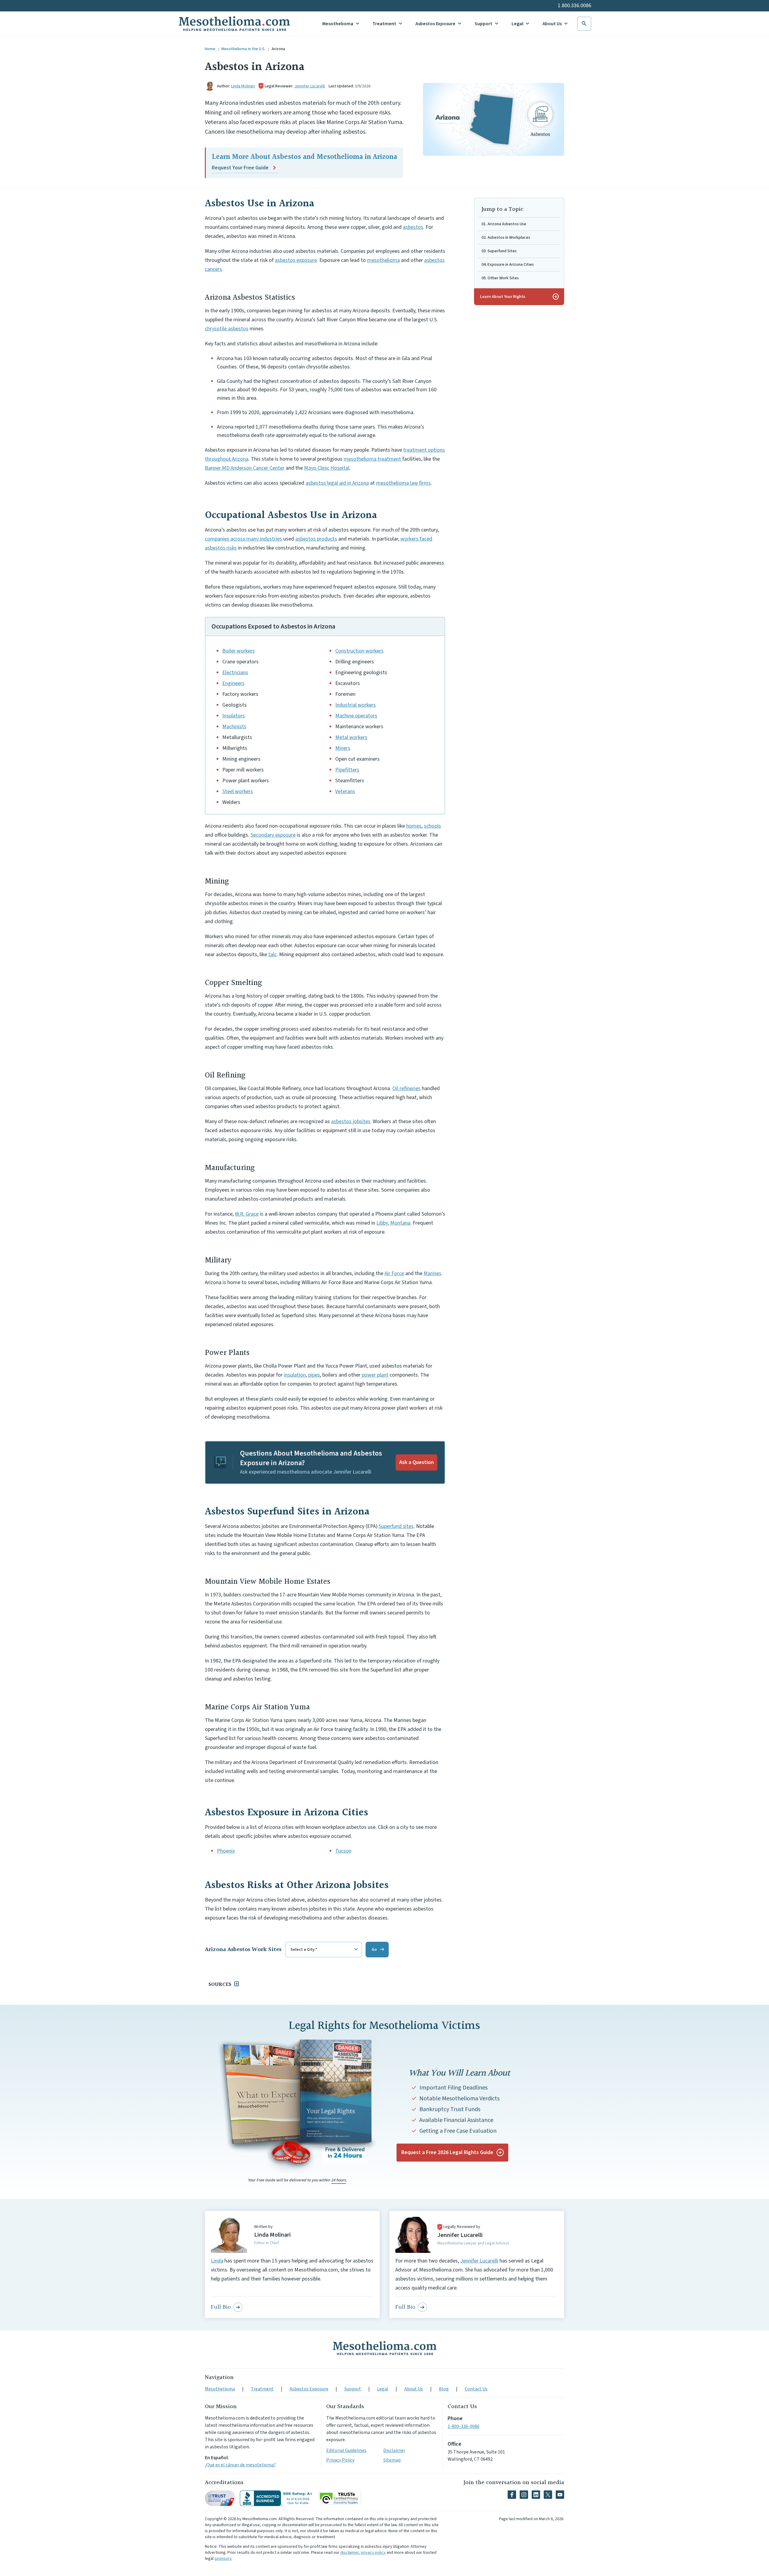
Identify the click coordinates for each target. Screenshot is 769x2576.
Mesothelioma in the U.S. (243, 49)
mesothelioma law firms (403, 483)
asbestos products (316, 539)
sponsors (223, 2559)
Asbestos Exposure (435, 24)
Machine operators (356, 716)
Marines (432, 1273)
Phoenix (226, 1851)
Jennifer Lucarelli (310, 86)
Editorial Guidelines (346, 2450)
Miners (343, 748)
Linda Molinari (243, 86)
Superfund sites (396, 1526)
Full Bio (221, 2307)
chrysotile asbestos (227, 329)
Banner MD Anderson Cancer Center (245, 468)
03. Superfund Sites (499, 251)
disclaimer (350, 2553)
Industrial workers (356, 705)
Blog (444, 2389)
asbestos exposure (296, 260)
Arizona (278, 49)
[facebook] (512, 2495)
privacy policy (373, 2553)
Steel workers (238, 791)
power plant (375, 1375)
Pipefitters (347, 770)
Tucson (343, 1851)
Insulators (234, 716)
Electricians (235, 673)
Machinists (234, 727)
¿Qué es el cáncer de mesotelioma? (240, 2465)
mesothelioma (383, 260)
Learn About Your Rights (520, 297)
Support (483, 24)
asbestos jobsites (351, 1121)
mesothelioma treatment (372, 459)
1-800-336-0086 (464, 2426)
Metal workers (351, 737)
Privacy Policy (340, 2460)
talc (272, 955)
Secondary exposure (273, 835)
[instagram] (524, 2495)
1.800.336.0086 (574, 6)
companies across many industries (243, 539)
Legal (517, 24)
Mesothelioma (338, 24)
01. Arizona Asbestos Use (504, 224)
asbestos (413, 227)
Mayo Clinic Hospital (327, 468)
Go (374, 1950)
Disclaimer (394, 2450)
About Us (552, 24)
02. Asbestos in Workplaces (506, 238)
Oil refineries (406, 1088)
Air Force (394, 1273)
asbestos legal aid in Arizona (337, 483)
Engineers (233, 683)
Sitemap (392, 2460)
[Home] (384, 2348)
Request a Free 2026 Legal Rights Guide (447, 2152)
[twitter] (548, 2495)
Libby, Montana (393, 1223)
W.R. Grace (247, 1214)
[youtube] (560, 2495)
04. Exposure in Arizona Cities (508, 265)
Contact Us (476, 2389)
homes (414, 826)
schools (432, 826)
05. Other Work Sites (500, 278)
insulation (295, 1375)
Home (210, 49)
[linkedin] (536, 2495)
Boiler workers (239, 651)
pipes (314, 1375)
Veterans (345, 791)
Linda (217, 2261)
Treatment (384, 24)
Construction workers (359, 651)
